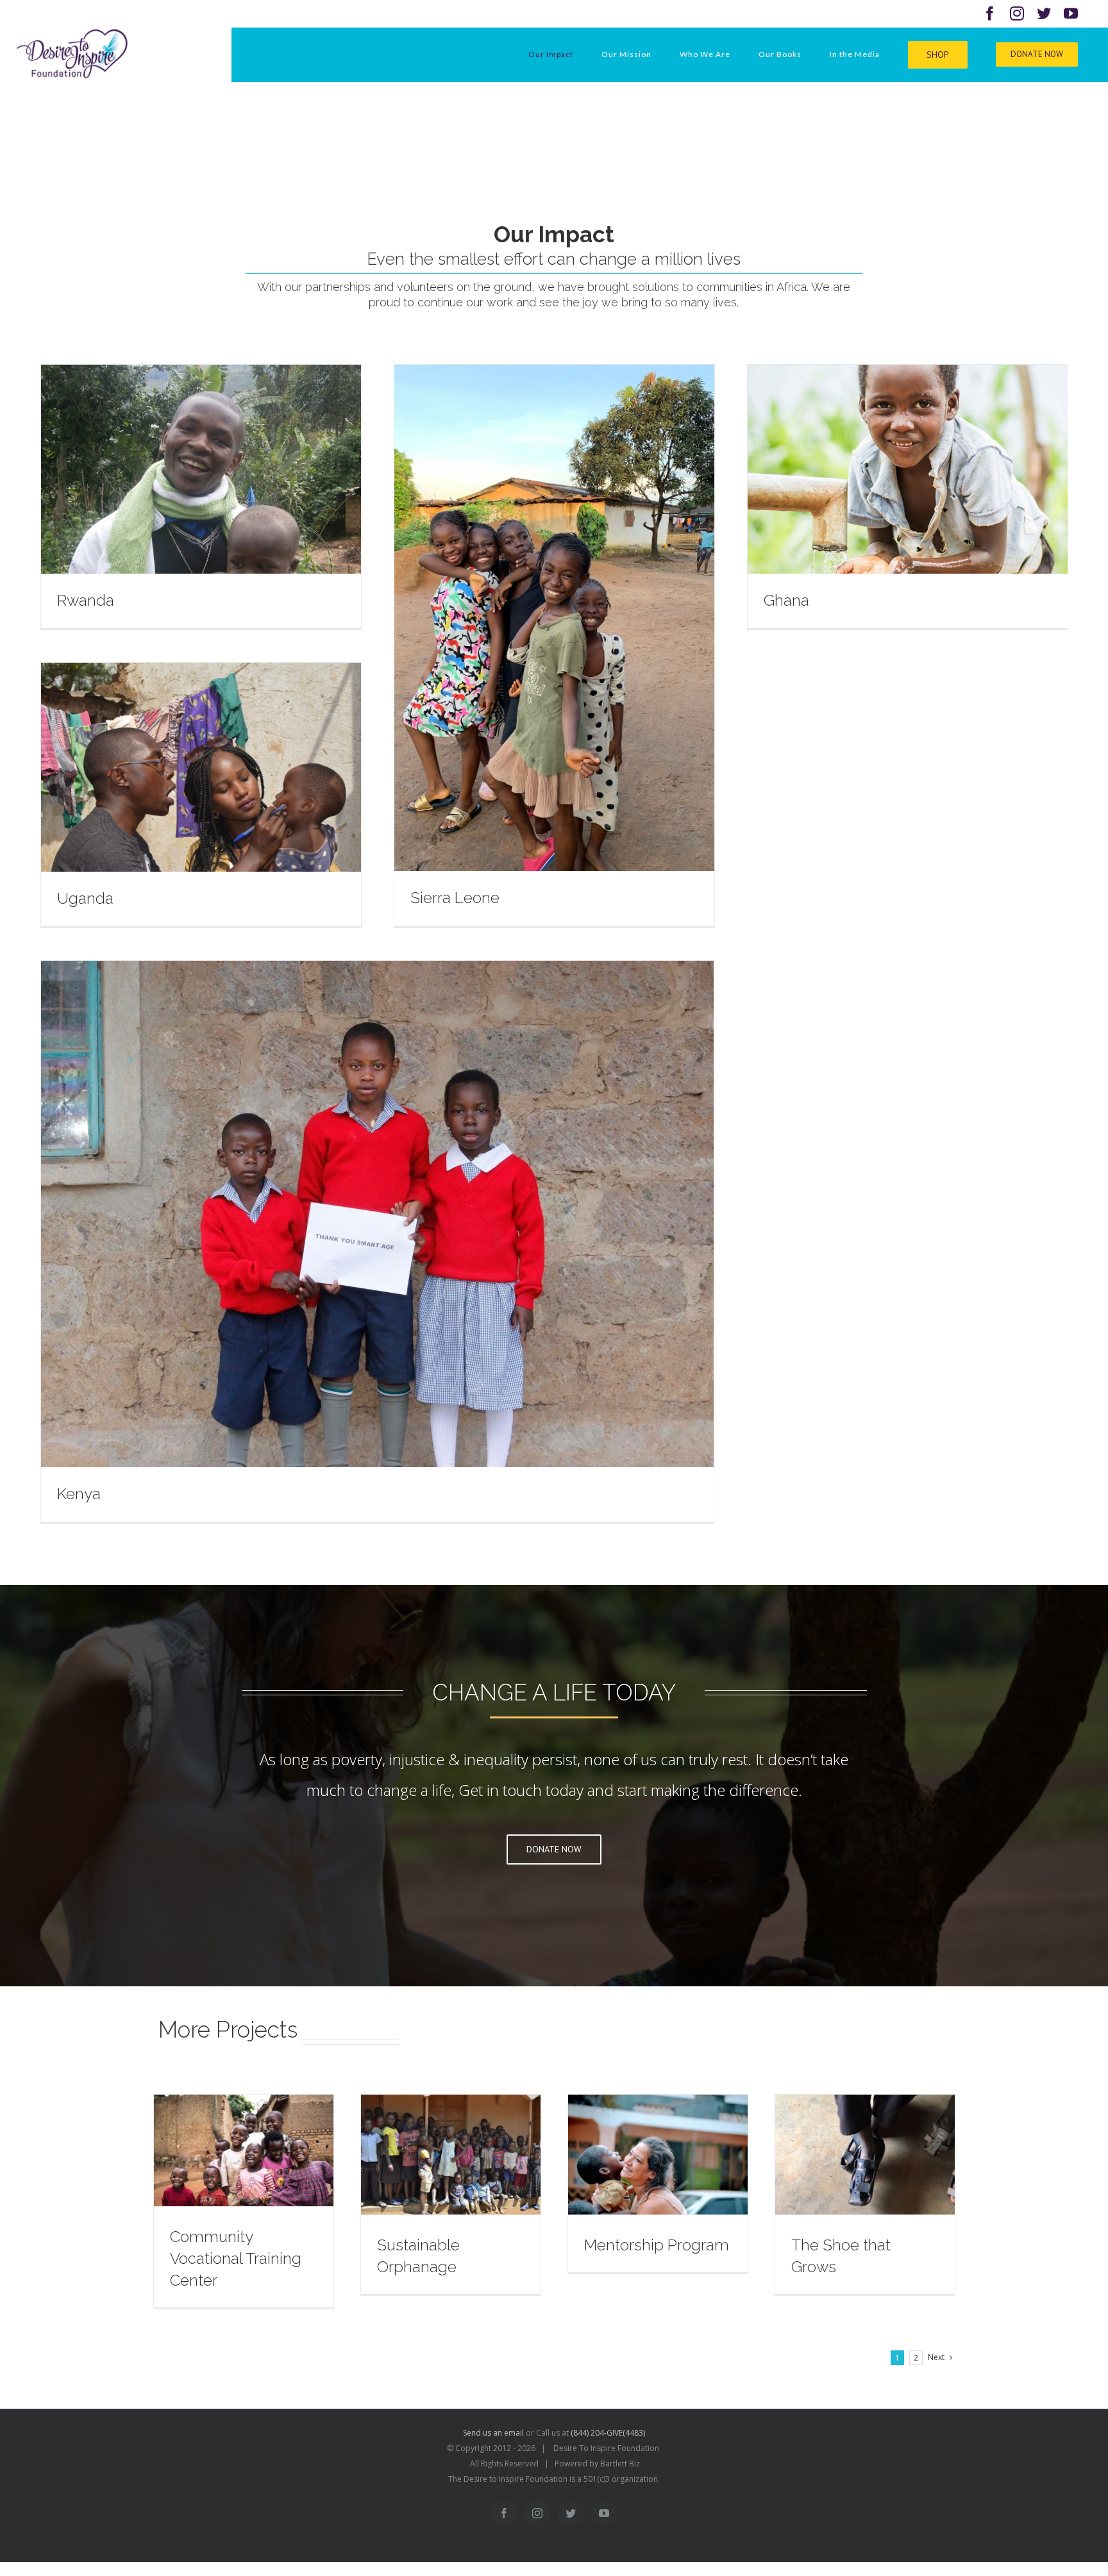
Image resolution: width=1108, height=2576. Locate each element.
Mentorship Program (657, 2245)
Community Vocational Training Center (236, 2258)
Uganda (85, 898)
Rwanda (86, 600)
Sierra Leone (455, 898)
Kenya (79, 1494)
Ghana (786, 600)
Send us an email (493, 2433)
